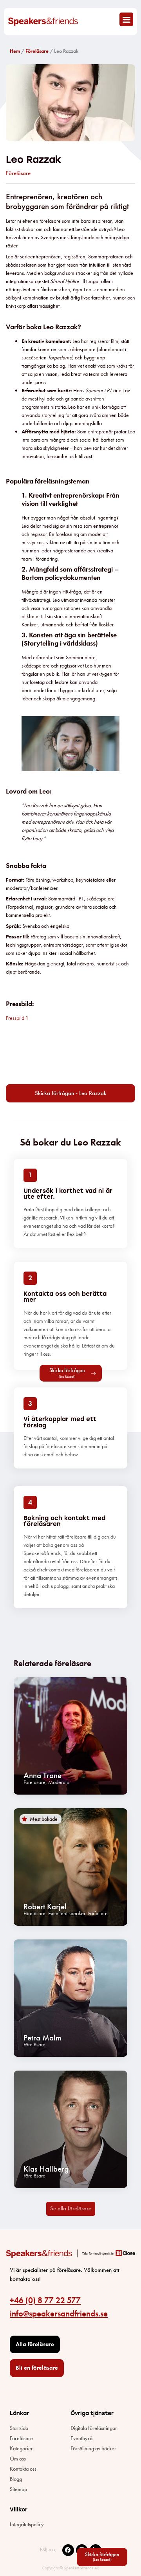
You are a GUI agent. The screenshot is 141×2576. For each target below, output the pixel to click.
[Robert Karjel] (70, 1867)
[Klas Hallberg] (70, 2129)
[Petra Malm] (70, 1998)
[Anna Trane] (70, 1736)
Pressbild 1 (17, 1018)
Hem (15, 51)
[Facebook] (68, 2550)
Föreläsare (37, 51)
